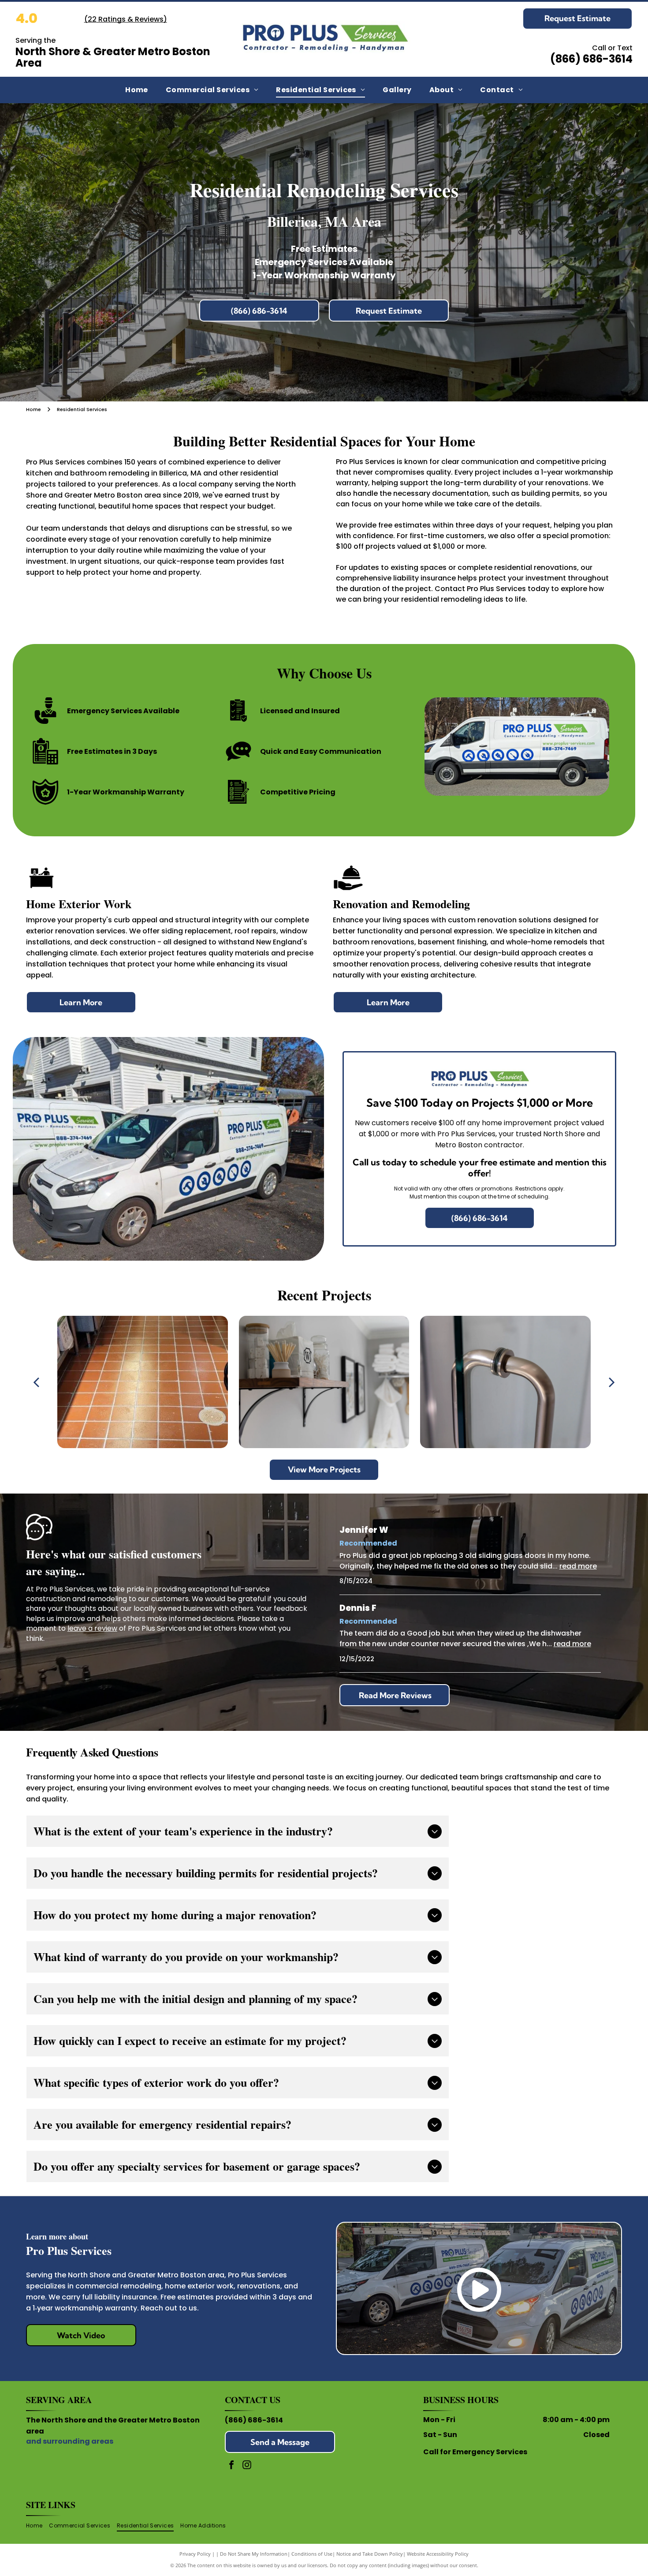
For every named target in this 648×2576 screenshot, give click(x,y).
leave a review (92, 1628)
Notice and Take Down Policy (370, 2554)
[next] (612, 1382)
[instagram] (247, 2466)
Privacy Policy (195, 2554)
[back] (36, 1382)
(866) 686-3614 (254, 2420)
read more (578, 1566)
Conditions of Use (312, 2554)
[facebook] (231, 2466)
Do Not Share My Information (254, 2554)
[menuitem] (137, 90)
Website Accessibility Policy (438, 2554)
